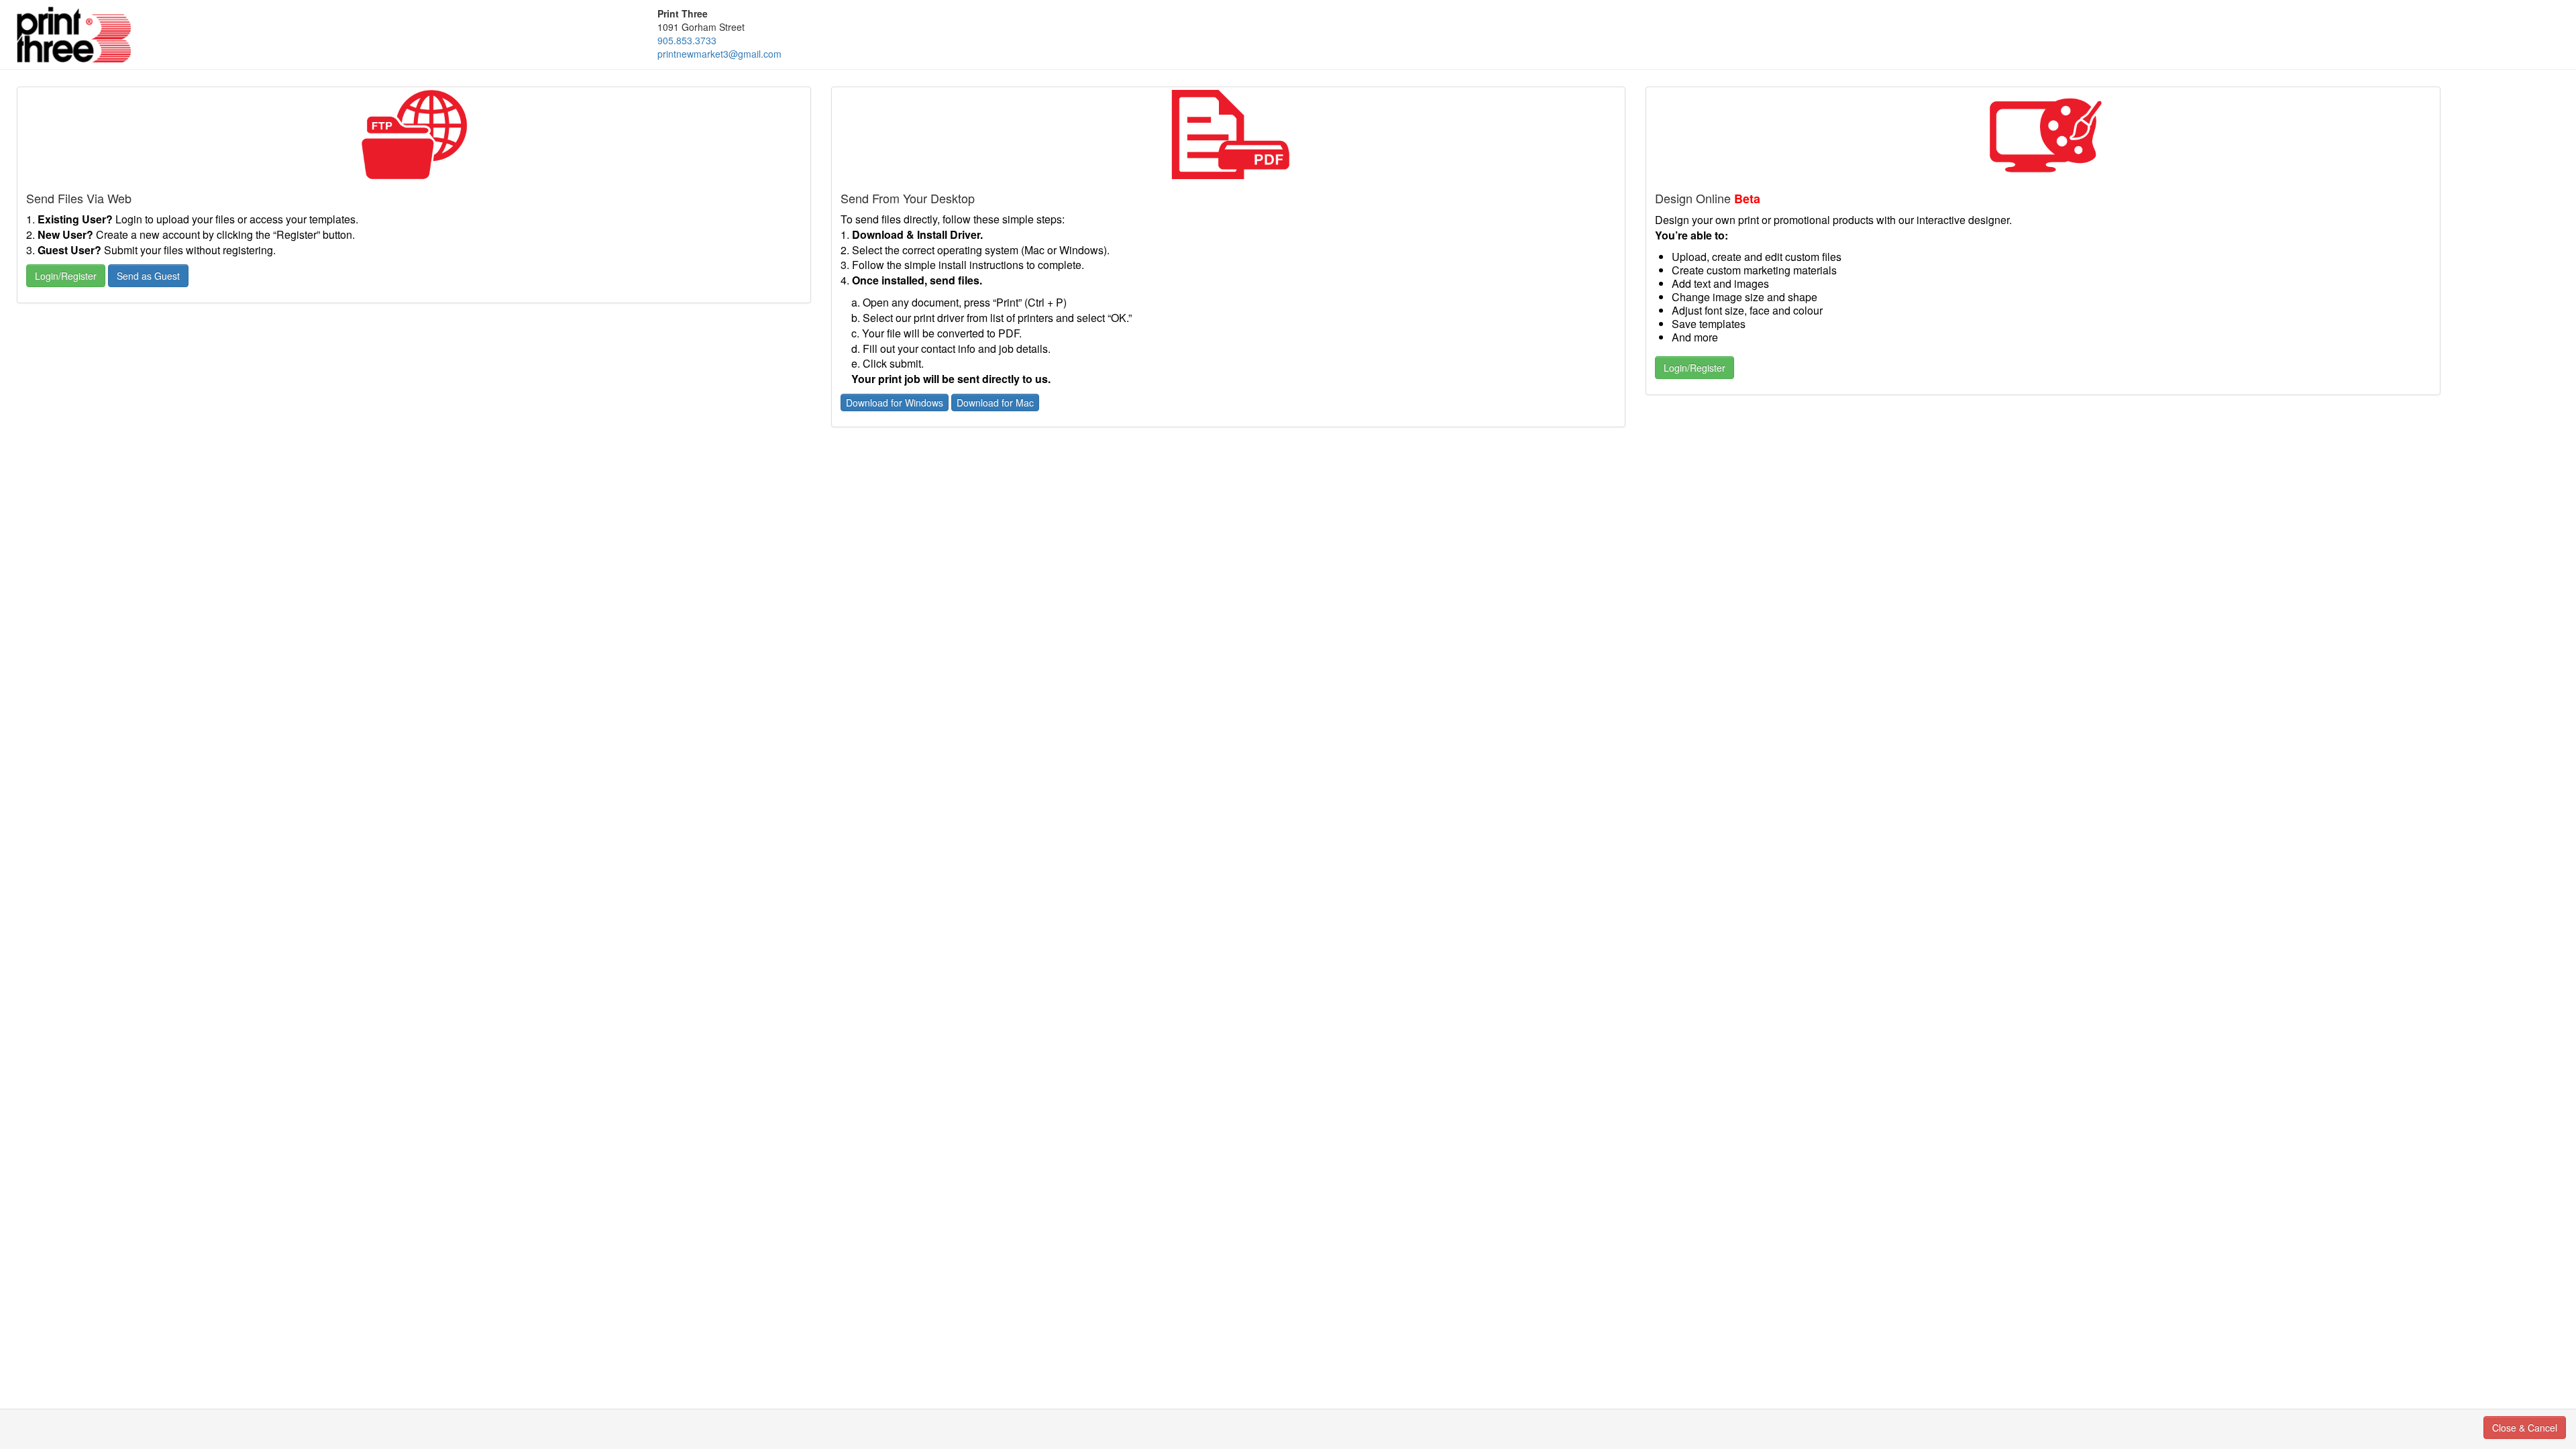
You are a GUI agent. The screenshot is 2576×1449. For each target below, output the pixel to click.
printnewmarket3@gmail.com (719, 54)
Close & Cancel (2525, 1428)
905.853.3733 (687, 40)
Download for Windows (895, 402)
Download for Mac (995, 402)
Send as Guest (148, 276)
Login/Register (66, 276)
